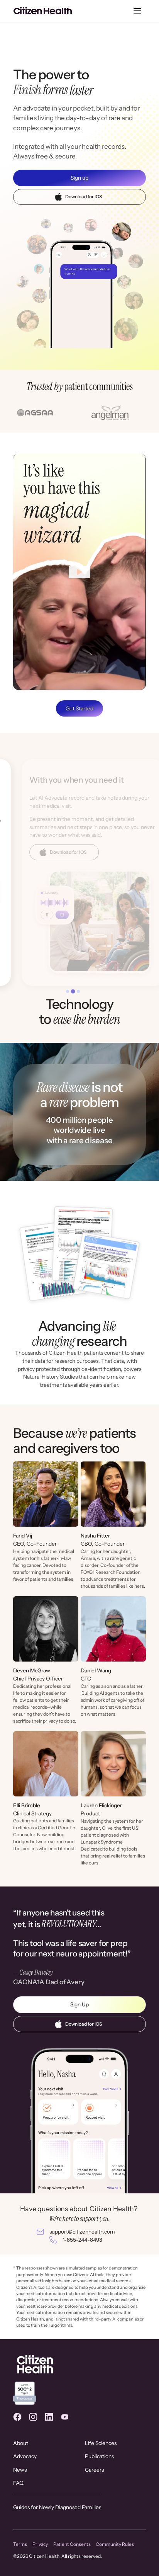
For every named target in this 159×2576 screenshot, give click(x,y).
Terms (20, 2544)
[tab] (68, 991)
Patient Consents (72, 2544)
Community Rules (115, 2544)
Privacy (40, 2544)
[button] (138, 11)
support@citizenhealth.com (82, 2232)
